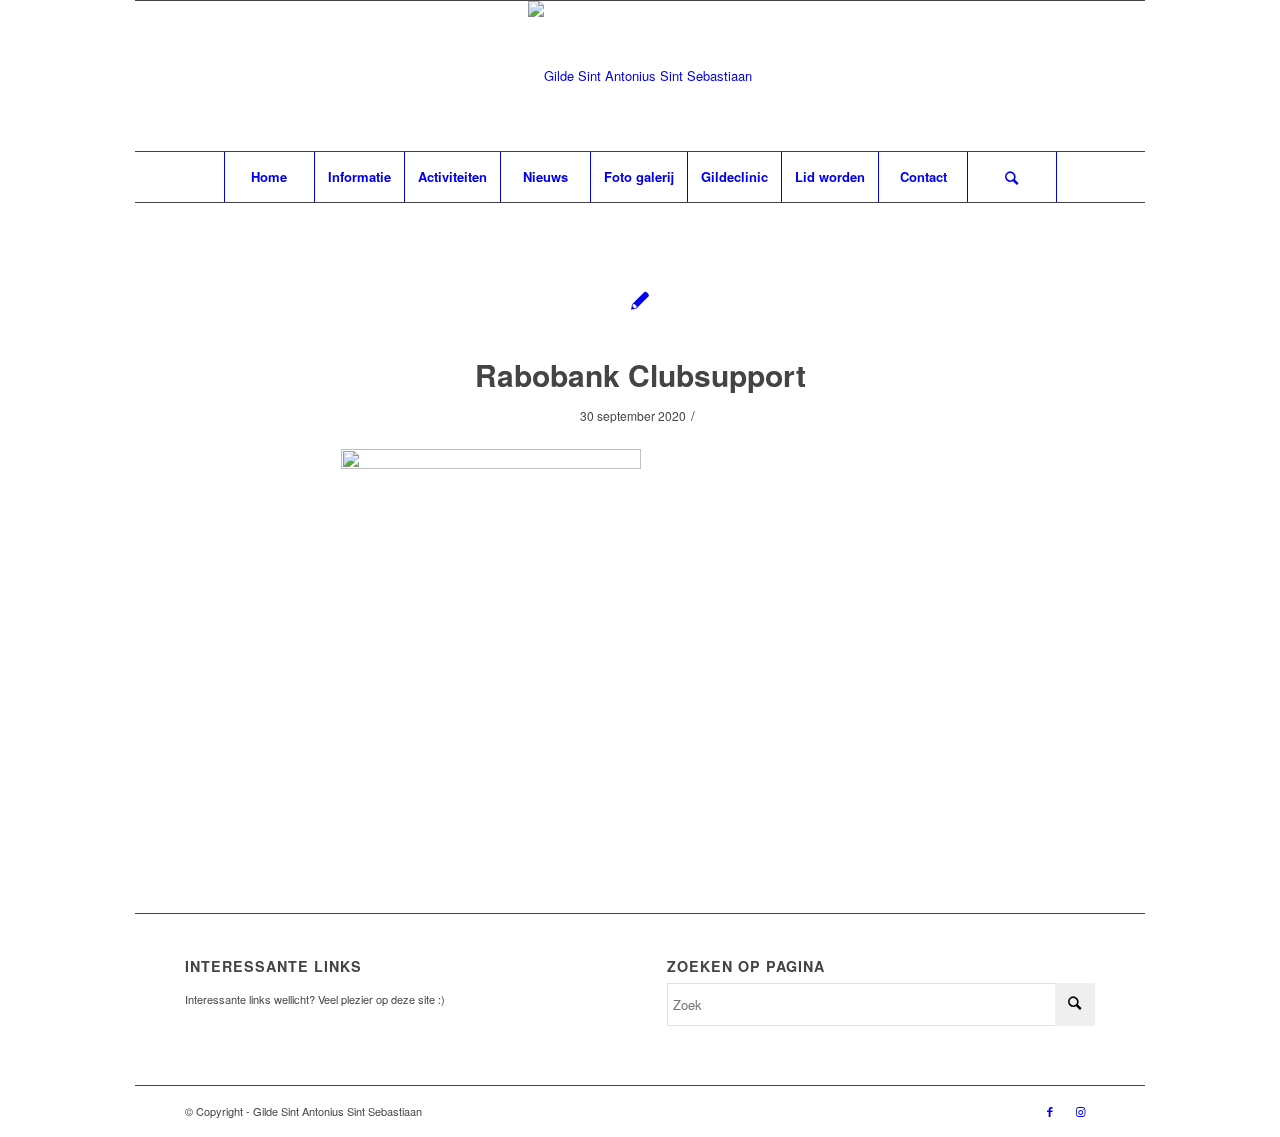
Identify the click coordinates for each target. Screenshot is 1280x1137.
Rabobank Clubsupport (640, 374)
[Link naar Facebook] (1050, 1111)
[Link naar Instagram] (1080, 1111)
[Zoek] (1012, 177)
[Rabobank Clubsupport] (640, 299)
